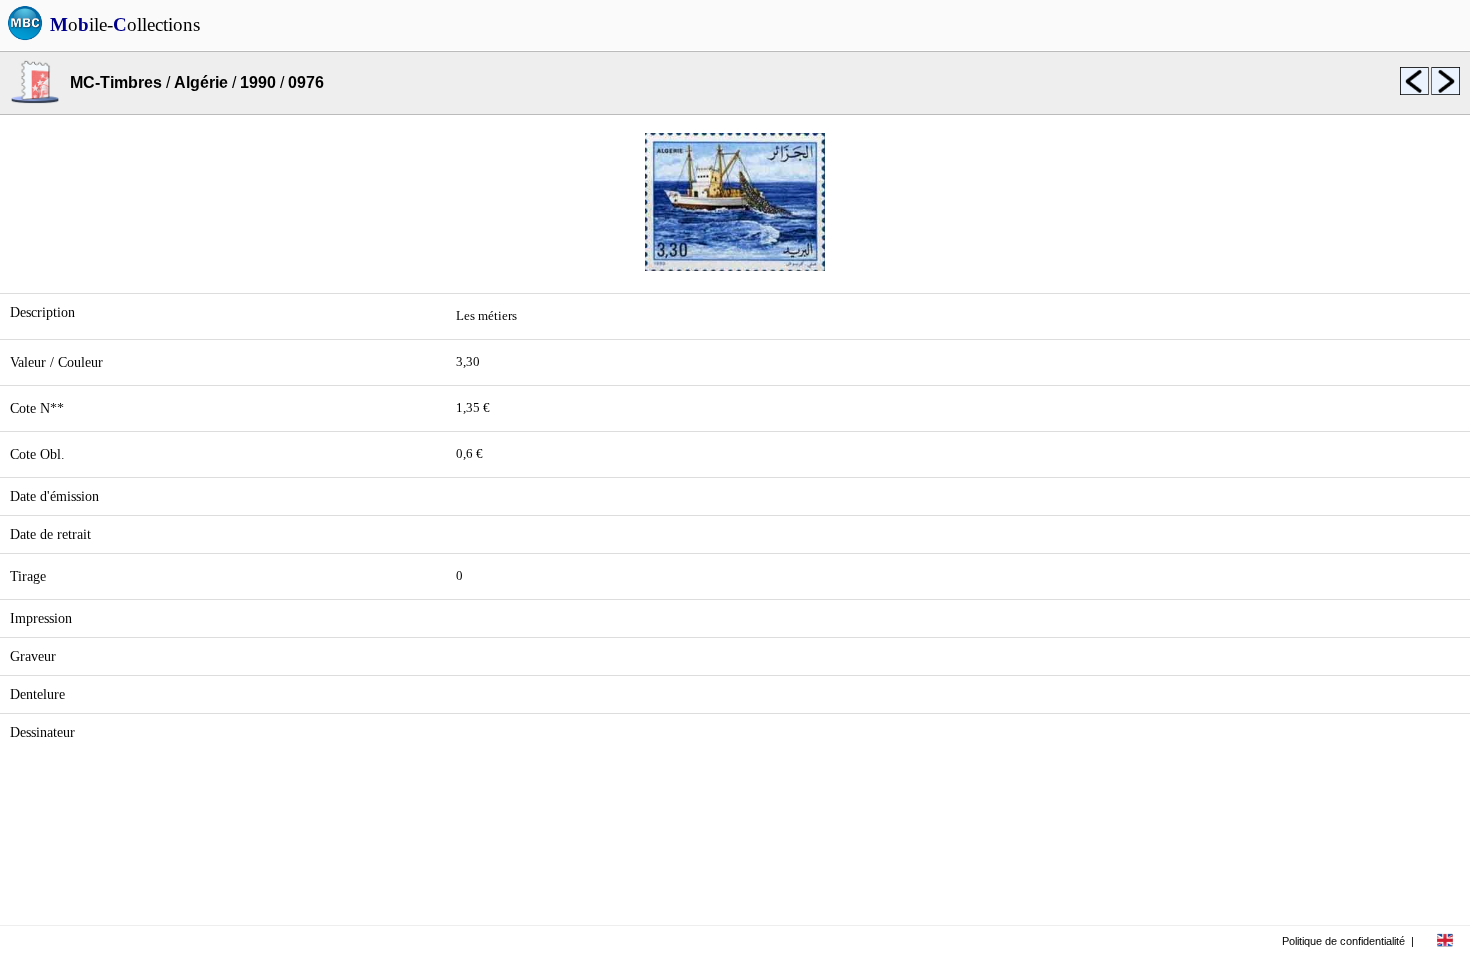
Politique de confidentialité (1343, 941)
